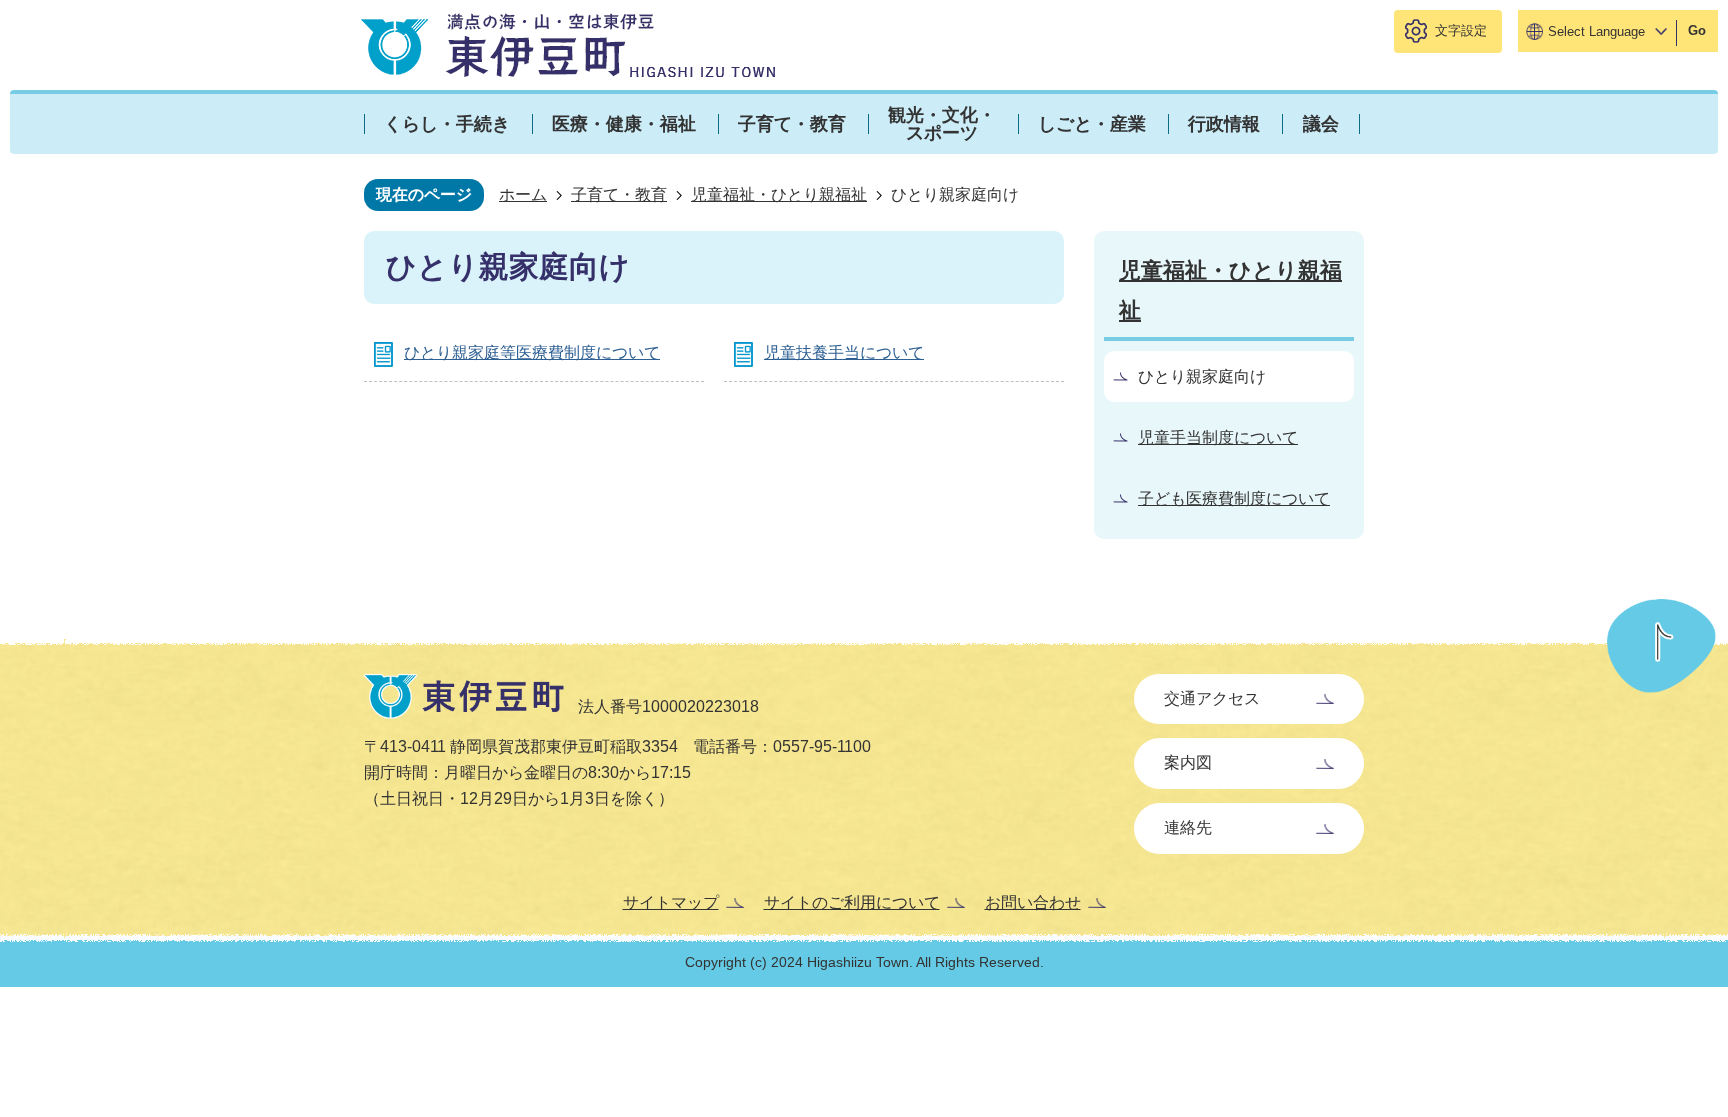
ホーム (523, 194)
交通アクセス (1212, 698)
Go (1697, 30)
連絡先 (1188, 827)
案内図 (1188, 762)
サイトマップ (671, 902)
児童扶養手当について (844, 352)
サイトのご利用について (852, 902)
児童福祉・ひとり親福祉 (779, 194)
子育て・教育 (619, 194)
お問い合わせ (1033, 902)
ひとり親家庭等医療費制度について (532, 352)
